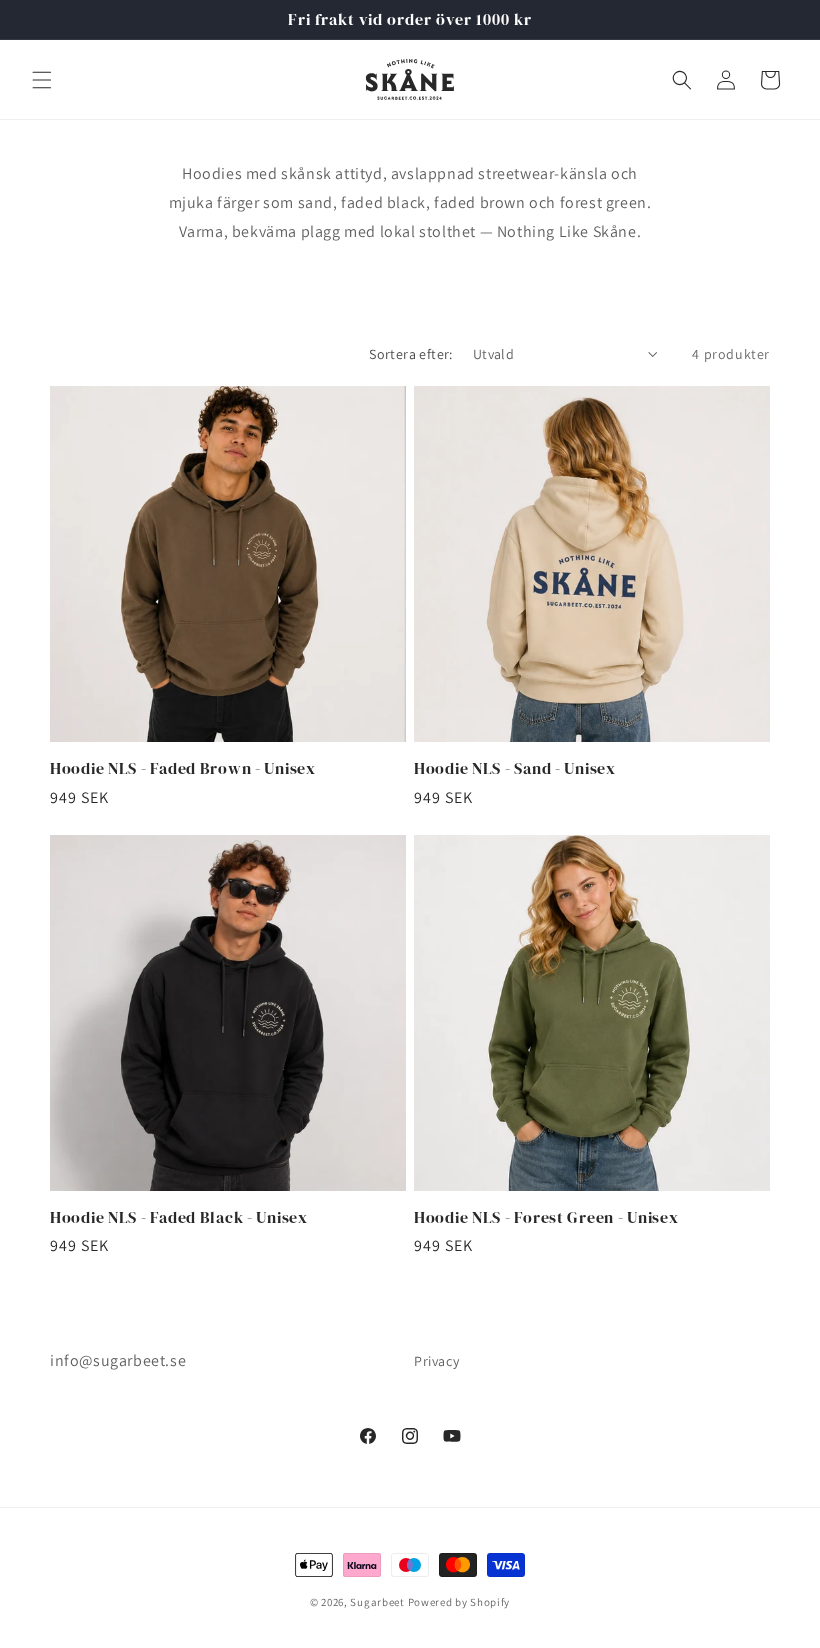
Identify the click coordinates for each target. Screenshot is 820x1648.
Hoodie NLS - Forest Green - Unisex (546, 1217)
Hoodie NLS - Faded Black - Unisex (179, 1217)
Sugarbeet (377, 1602)
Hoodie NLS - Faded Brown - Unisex (183, 768)
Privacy (436, 1361)
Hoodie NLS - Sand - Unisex (515, 768)
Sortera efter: (411, 354)
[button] (42, 80)
